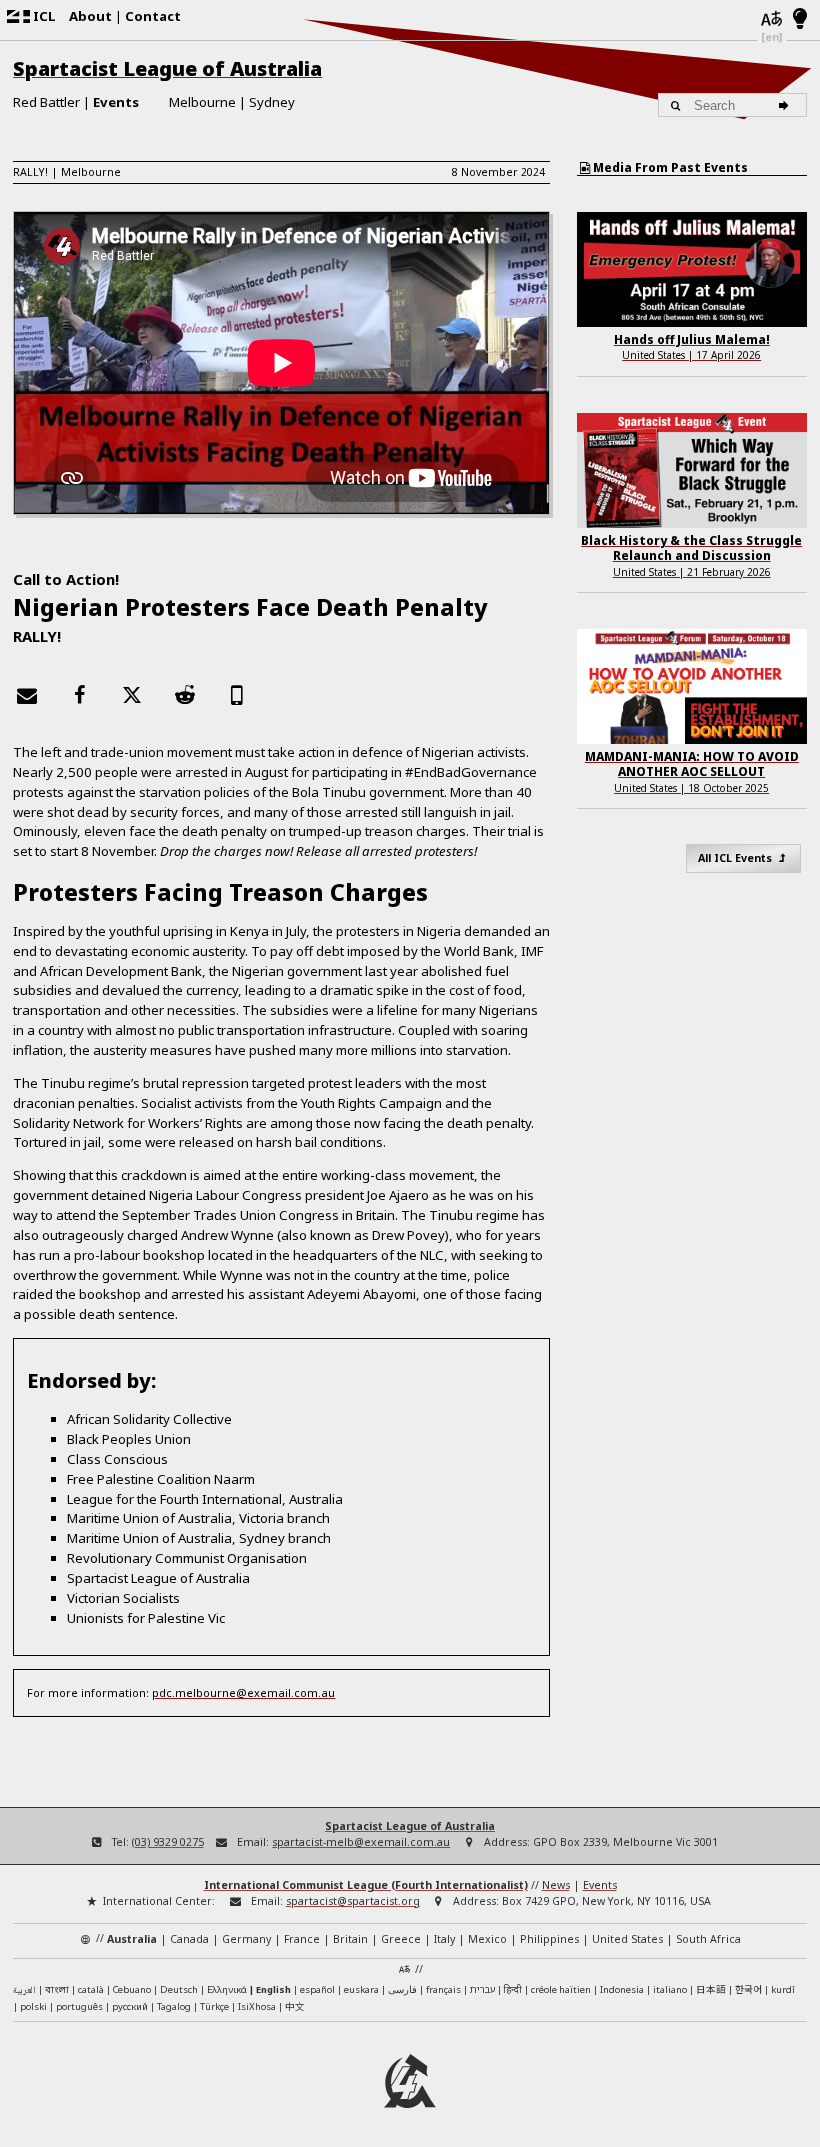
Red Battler (46, 102)
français (443, 1989)
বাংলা (57, 1990)
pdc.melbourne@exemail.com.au (243, 1692)
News (556, 1885)
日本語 (711, 1989)
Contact (153, 16)
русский (130, 2006)
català (91, 1989)
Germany (246, 1939)
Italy (444, 1939)
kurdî (783, 1989)
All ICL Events (736, 858)
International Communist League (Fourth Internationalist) (366, 1885)
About (90, 16)
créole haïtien (561, 1989)
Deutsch (179, 1989)
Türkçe (214, 2006)
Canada (189, 1939)
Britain (350, 1939)
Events (116, 102)
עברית (482, 1989)
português (79, 2006)
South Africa (708, 1939)
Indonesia (622, 1989)
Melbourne (202, 102)
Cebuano (132, 1989)
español (317, 1989)
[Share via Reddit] (185, 694)
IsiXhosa (257, 2006)
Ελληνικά (227, 1989)
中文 (295, 2006)
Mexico (487, 1939)
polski (33, 2006)
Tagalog (174, 2006)
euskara (361, 1989)
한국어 (748, 1989)
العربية (24, 1991)
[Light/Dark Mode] (800, 20)
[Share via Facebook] (80, 694)
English (273, 1989)
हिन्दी (513, 1989)
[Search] (786, 105)
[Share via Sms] (237, 694)
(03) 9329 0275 (168, 1842)
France (302, 1939)
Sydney (272, 102)
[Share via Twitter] (132, 694)
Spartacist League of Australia (167, 68)
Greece (401, 1939)
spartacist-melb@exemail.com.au (361, 1842)
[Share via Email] (27, 694)
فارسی (402, 1989)
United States (627, 1939)
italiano (670, 1989)
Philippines (549, 1939)
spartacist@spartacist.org (353, 1901)
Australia (132, 1939)
